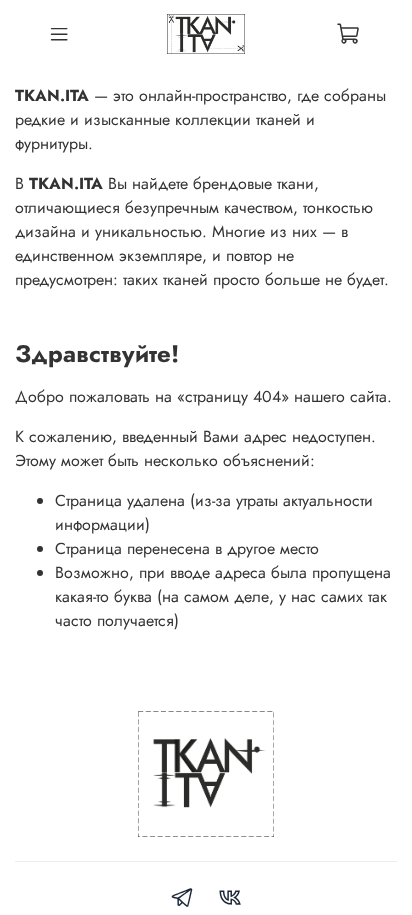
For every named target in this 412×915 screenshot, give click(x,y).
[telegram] (182, 900)
